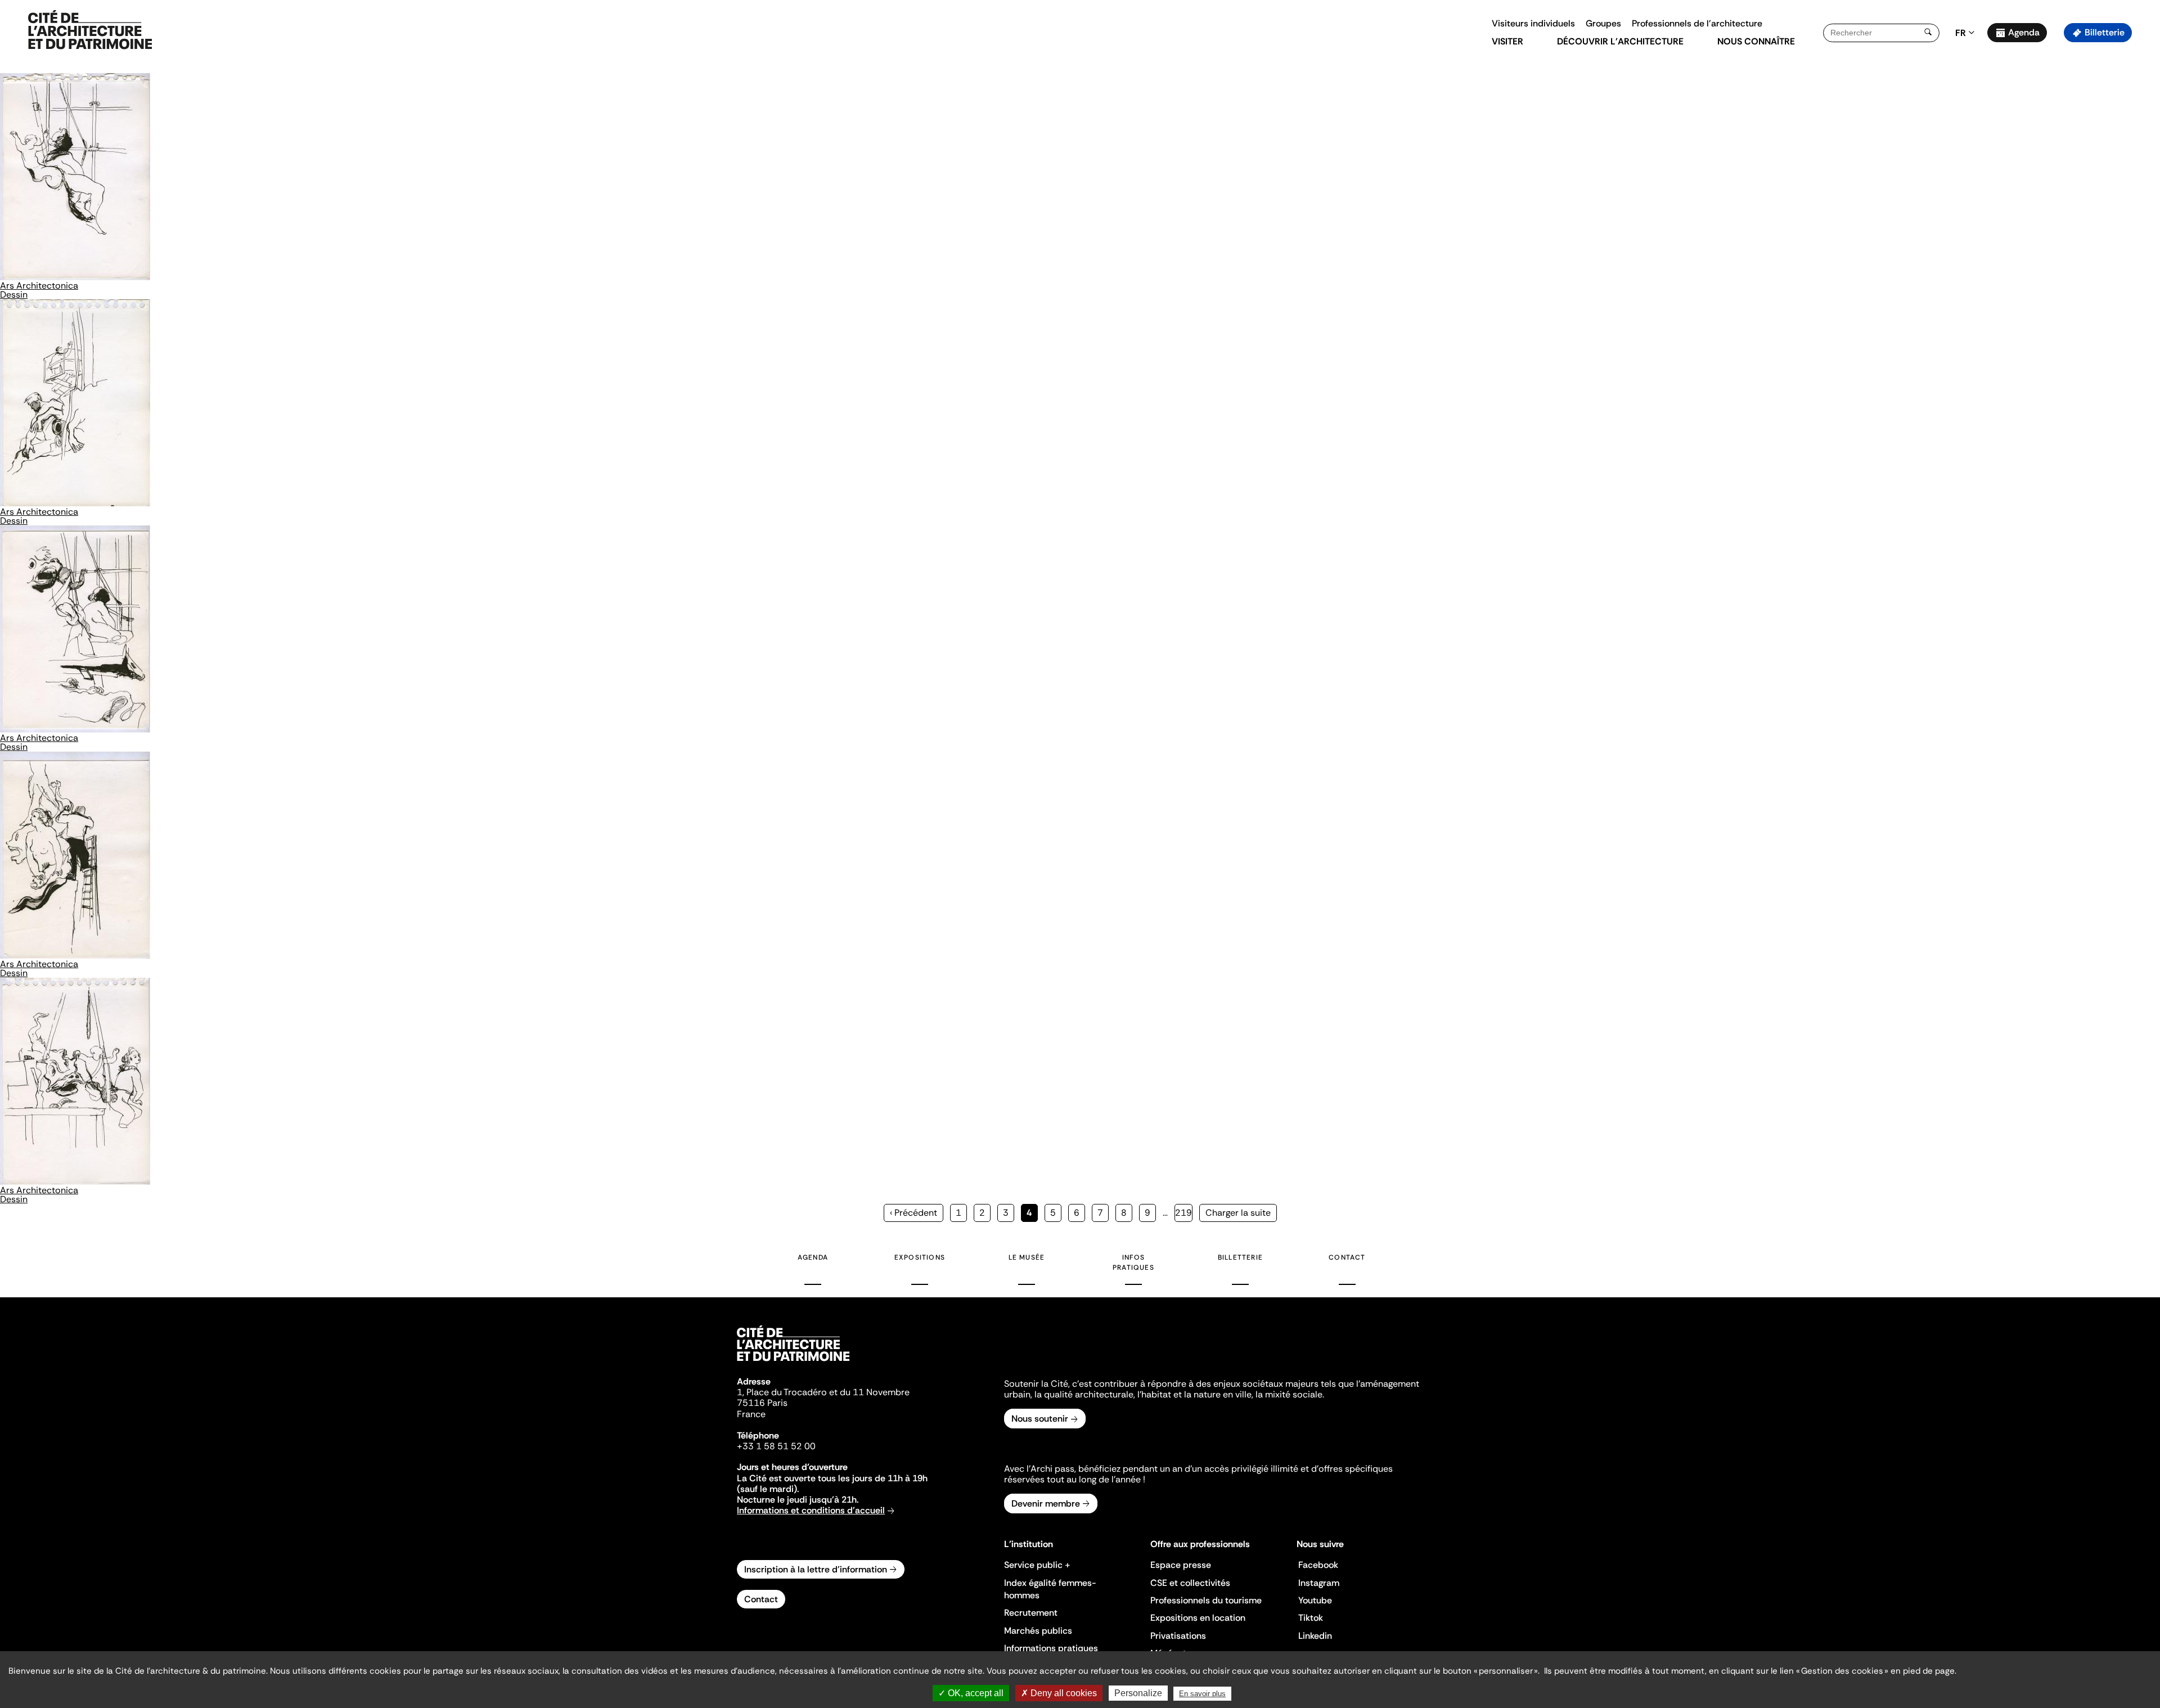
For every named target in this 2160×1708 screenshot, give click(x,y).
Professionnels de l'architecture (1697, 23)
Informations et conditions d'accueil (811, 1510)
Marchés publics (1038, 1631)
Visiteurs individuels (1533, 23)
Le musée (1027, 1257)
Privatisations (1178, 1636)
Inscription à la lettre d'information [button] (816, 1569)
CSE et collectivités (1190, 1583)
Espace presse (1181, 1565)
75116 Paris (762, 1403)
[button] (2143, 200)
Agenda (2024, 32)
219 (1184, 1213)
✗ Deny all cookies (1059, 1693)
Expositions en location (1198, 1618)
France (751, 1414)
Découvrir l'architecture (1620, 41)
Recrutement (1031, 1613)
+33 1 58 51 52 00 (776, 1446)
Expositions (920, 1257)
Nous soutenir (1040, 1419)
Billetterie (2105, 32)
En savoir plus (1202, 1694)
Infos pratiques (1133, 1262)
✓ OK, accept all (971, 1693)
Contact (1347, 1257)
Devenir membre (1046, 1504)
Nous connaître (1756, 41)
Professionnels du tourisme (1206, 1600)
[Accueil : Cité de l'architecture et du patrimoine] (90, 30)
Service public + (1037, 1565)
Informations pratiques (1051, 1648)
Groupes (1603, 23)
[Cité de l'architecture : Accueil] (793, 1363)
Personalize (1138, 1693)
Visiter (1507, 41)
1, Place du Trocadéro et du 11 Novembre (823, 1392)
